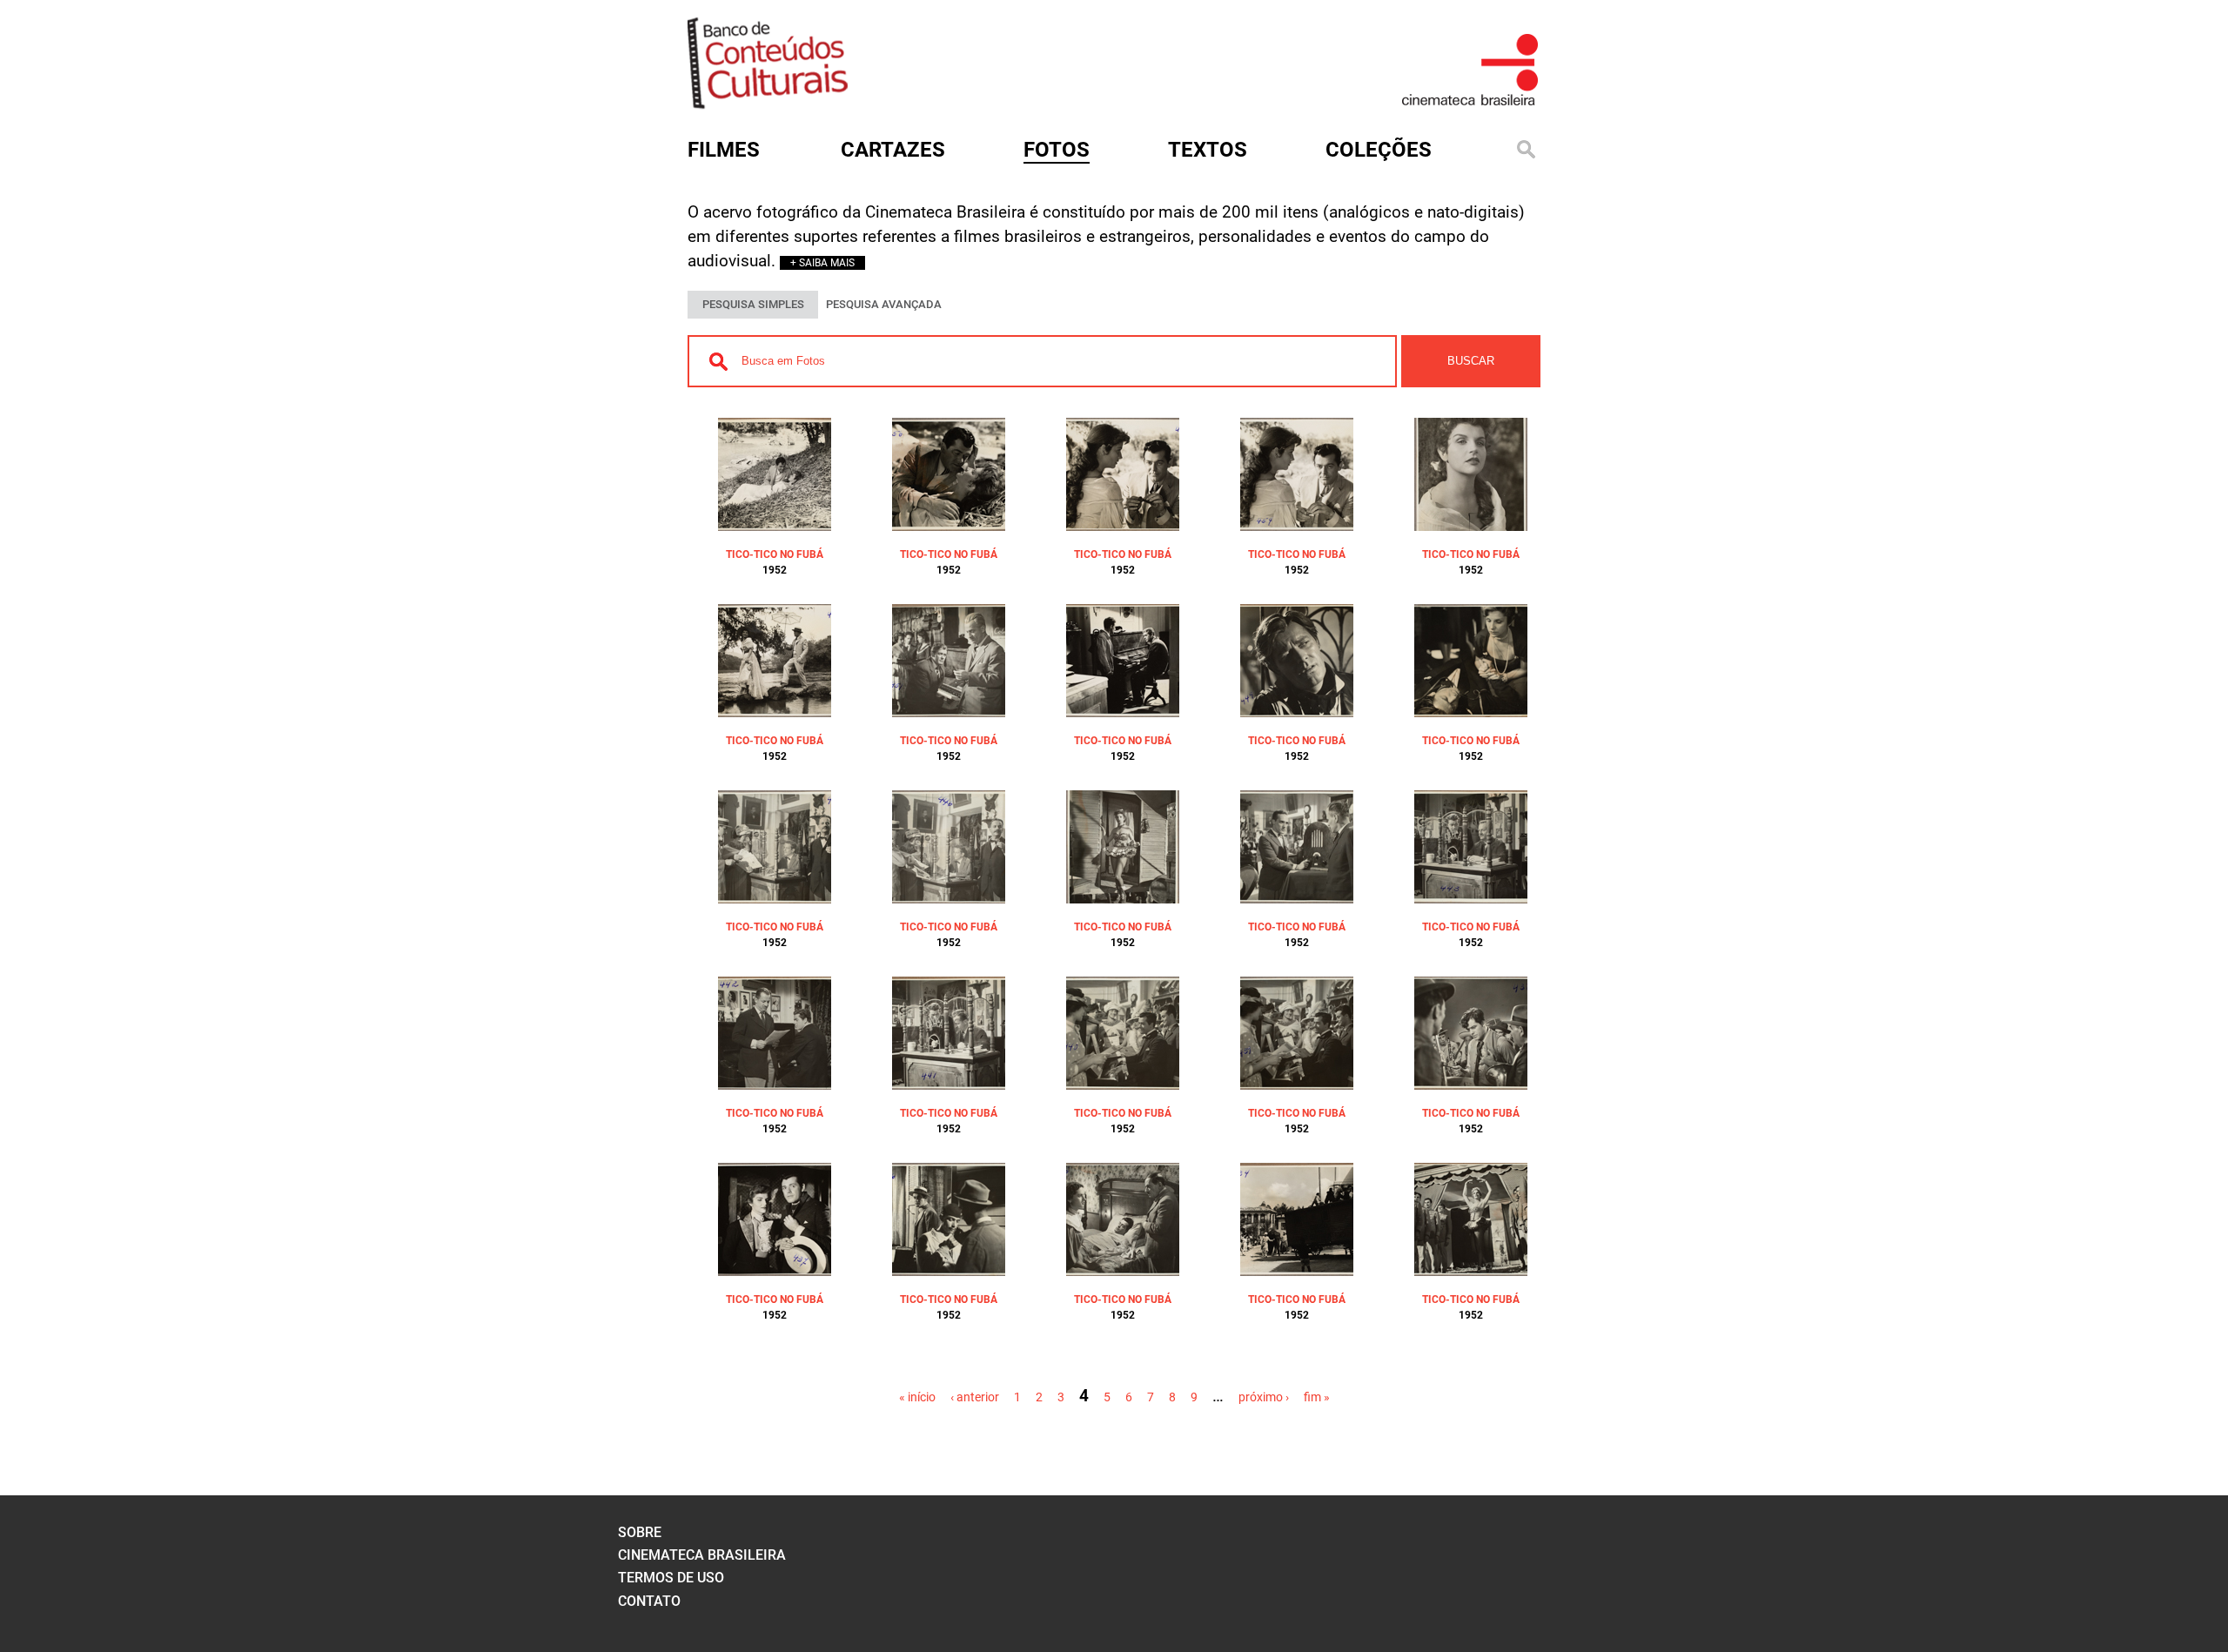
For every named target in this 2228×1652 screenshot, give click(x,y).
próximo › (1264, 1397)
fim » (1317, 1397)
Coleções (1379, 150)
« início (917, 1397)
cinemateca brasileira (702, 1555)
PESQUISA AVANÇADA (884, 304)
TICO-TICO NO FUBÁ (775, 554)
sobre (640, 1532)
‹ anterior (975, 1397)
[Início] (768, 103)
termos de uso (671, 1578)
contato (649, 1601)
